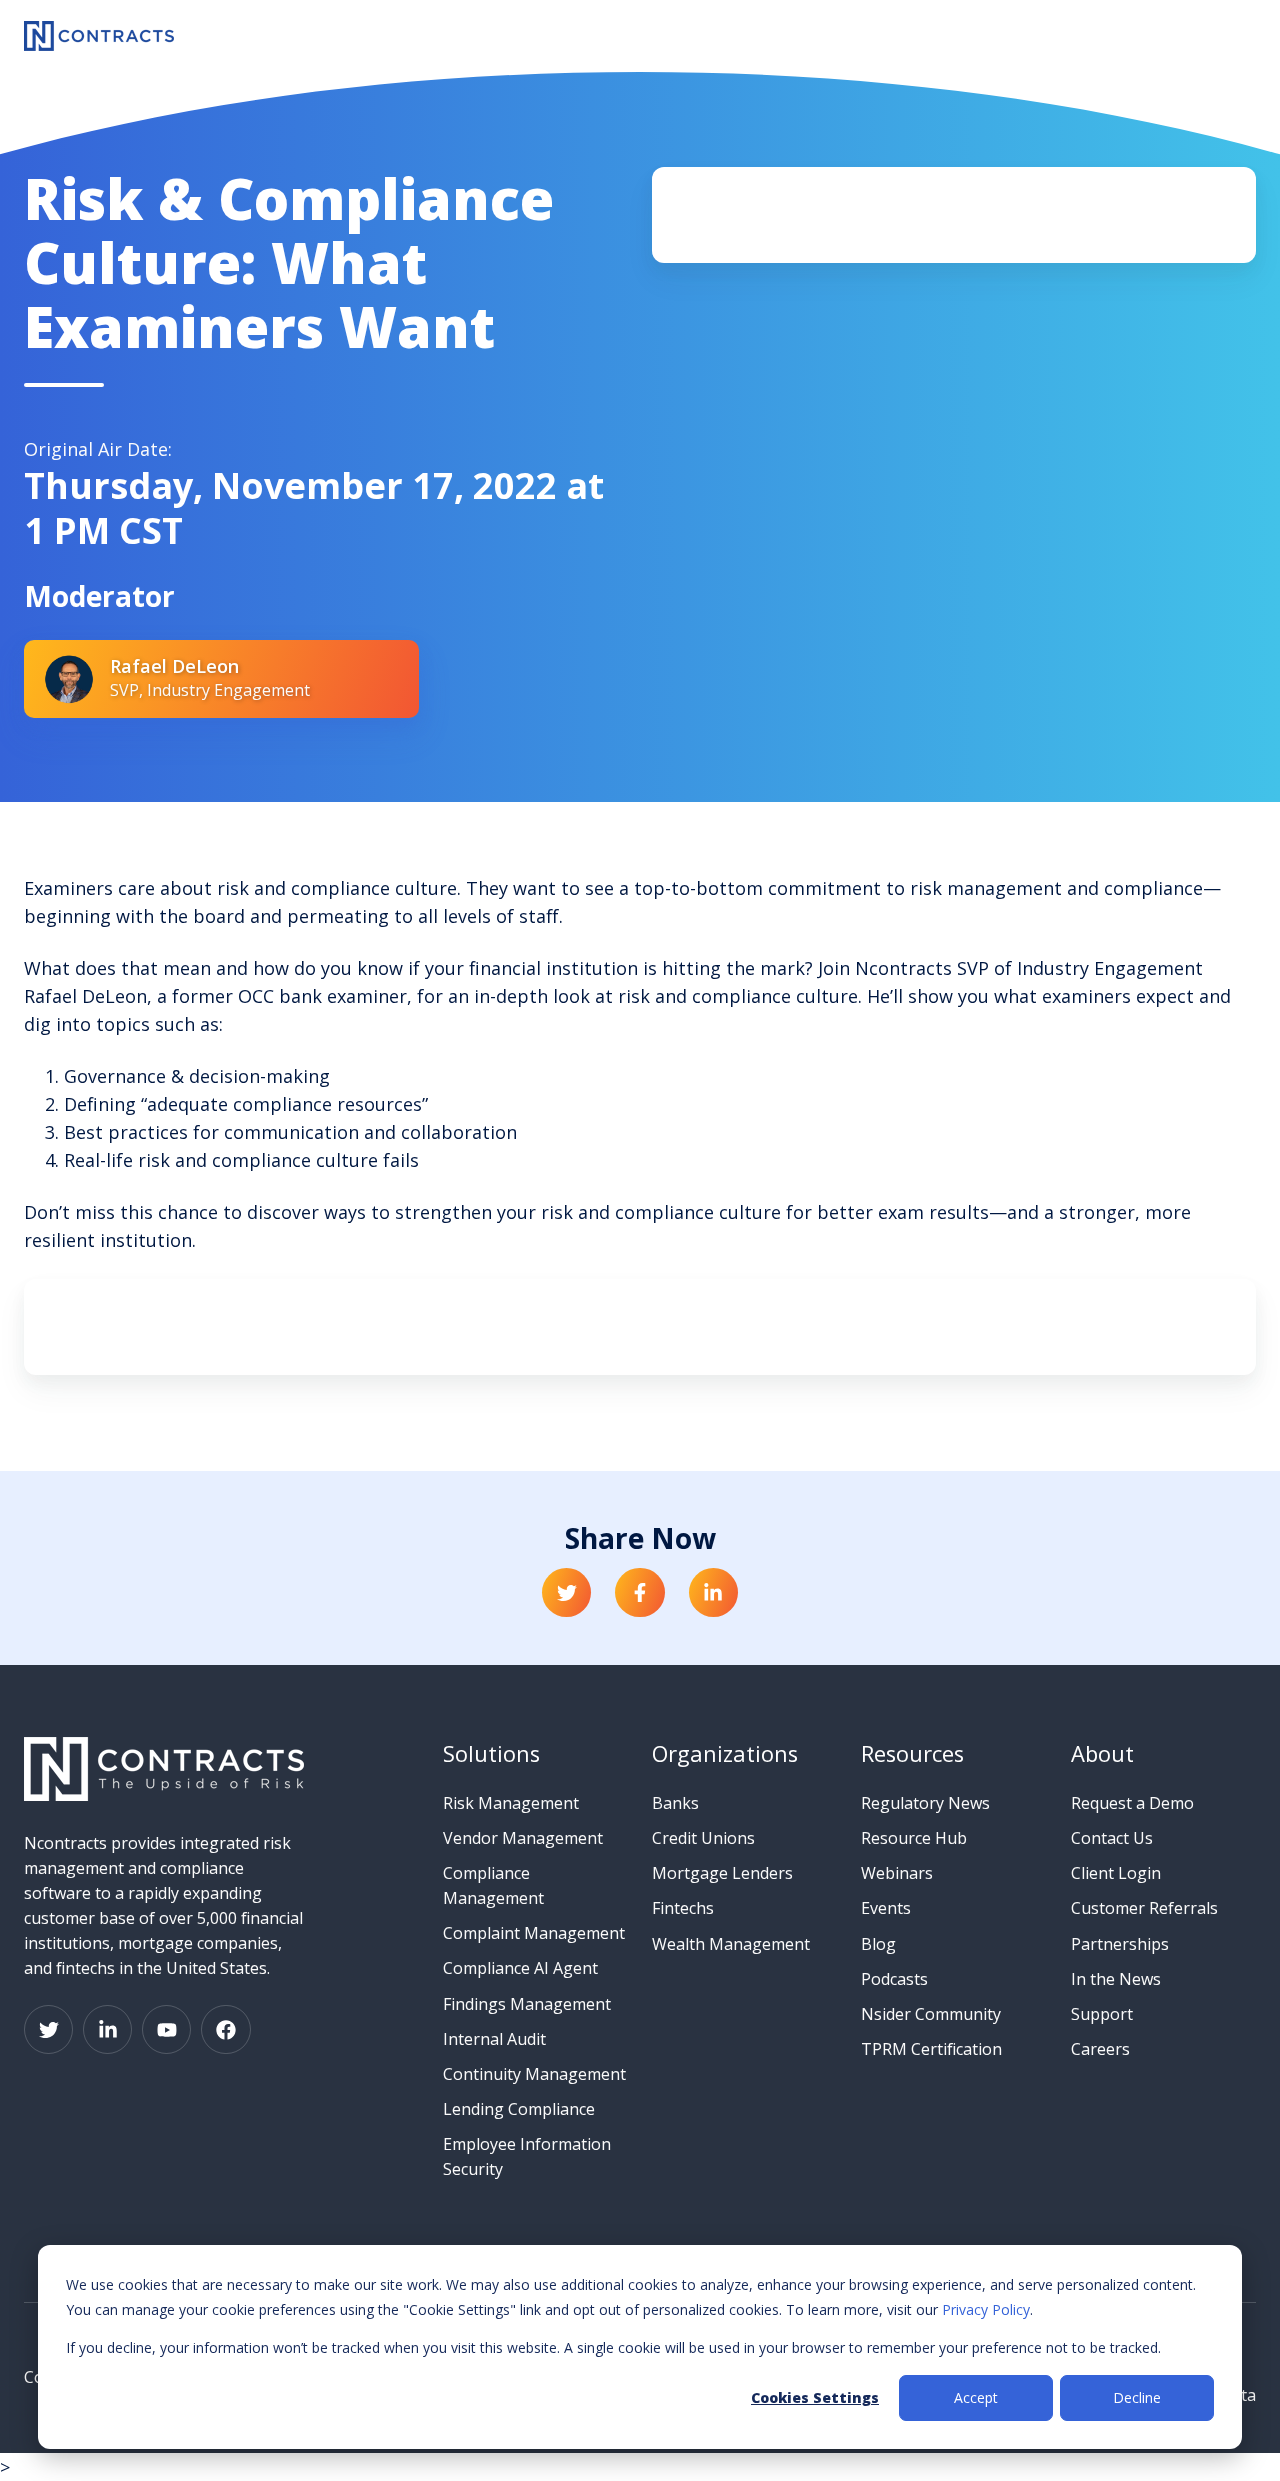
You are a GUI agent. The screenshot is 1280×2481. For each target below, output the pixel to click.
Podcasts (894, 1979)
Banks (675, 1803)
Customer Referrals (1144, 1908)
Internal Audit (494, 2039)
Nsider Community (931, 2014)
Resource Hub (914, 1838)
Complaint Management (534, 1933)
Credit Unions (703, 1838)
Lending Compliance (519, 2109)
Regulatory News (925, 1803)
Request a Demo (1132, 1803)
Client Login (1116, 1873)
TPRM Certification (931, 2049)
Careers (1100, 2049)
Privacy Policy (986, 2309)
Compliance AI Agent (520, 1968)
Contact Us (1112, 1838)
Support (1102, 2014)
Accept (976, 2397)
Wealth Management (731, 1944)
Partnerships (1120, 1944)
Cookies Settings (815, 2397)
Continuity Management (534, 2074)
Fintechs (683, 1908)
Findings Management (527, 2004)
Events (886, 1908)
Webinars (897, 1873)
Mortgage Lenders (722, 1873)
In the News (1116, 1979)
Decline (1137, 2397)
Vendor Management (523, 1838)
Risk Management (511, 1803)
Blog (878, 1944)
